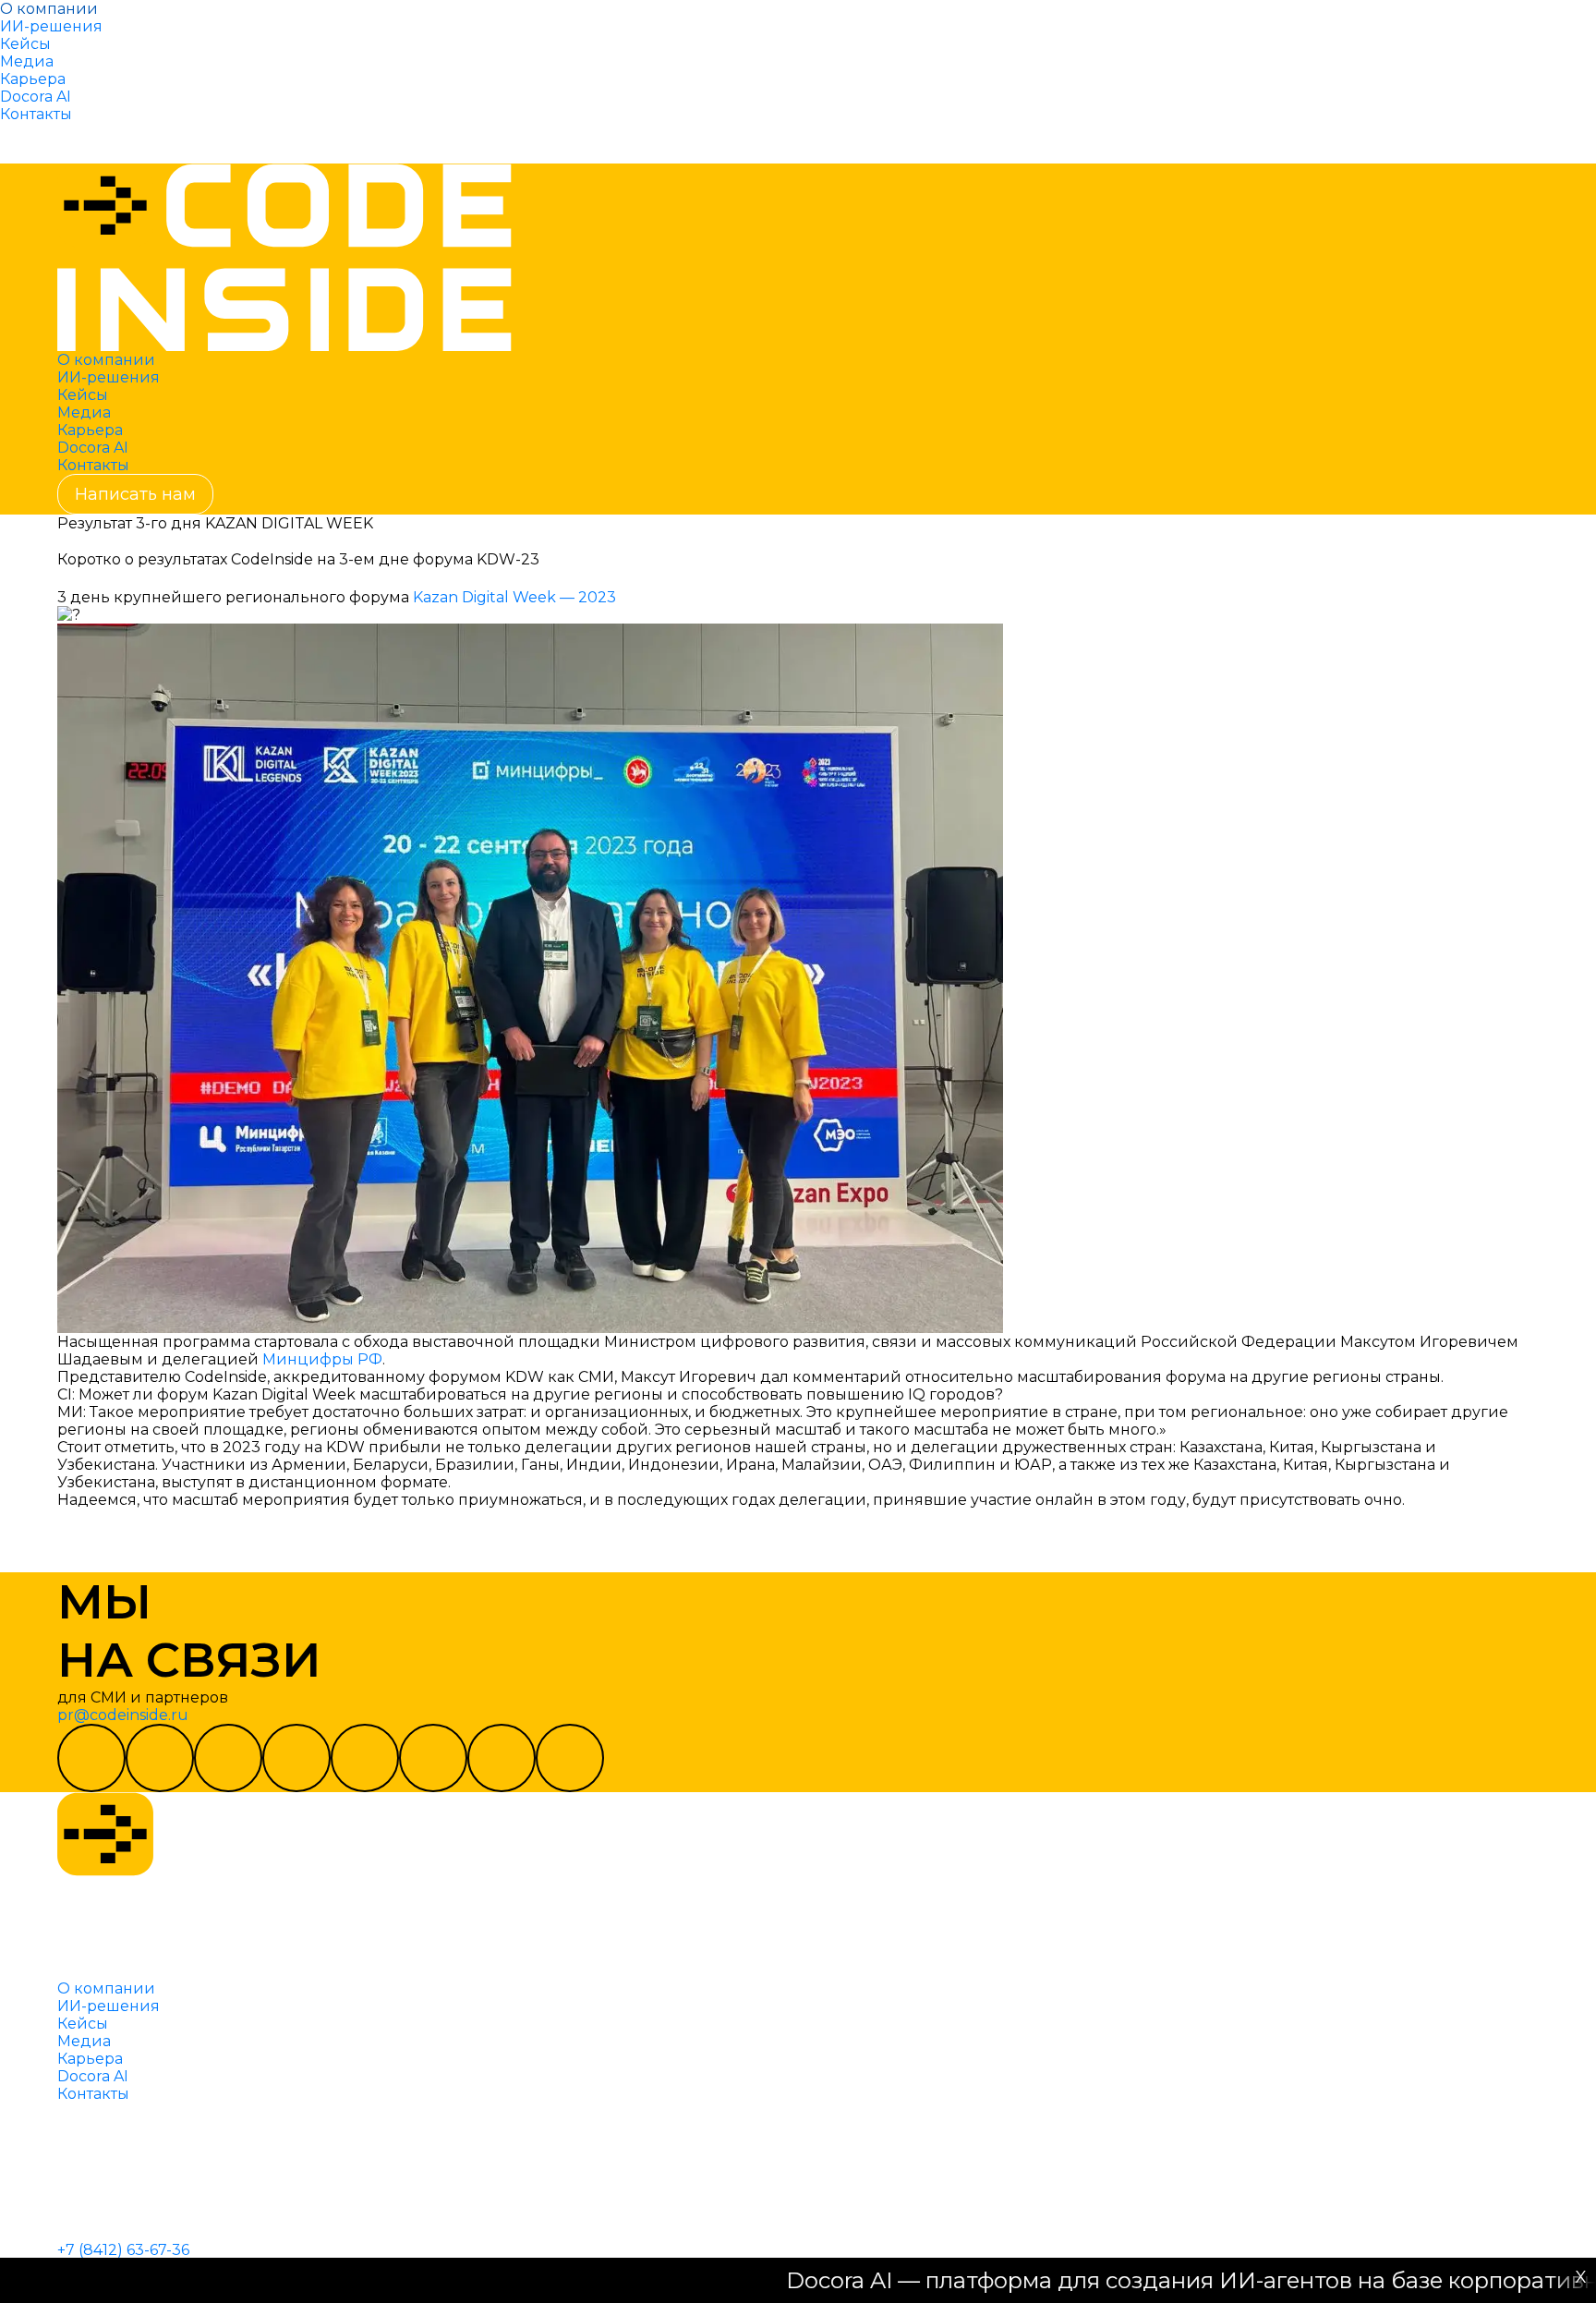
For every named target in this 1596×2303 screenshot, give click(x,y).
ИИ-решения (51, 26)
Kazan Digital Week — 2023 (514, 597)
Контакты (36, 114)
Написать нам (78, 143)
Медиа (27, 61)
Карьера (33, 79)
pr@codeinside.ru (123, 1715)
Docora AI (36, 97)
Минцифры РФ (322, 1359)
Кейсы (25, 44)
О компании (49, 9)
